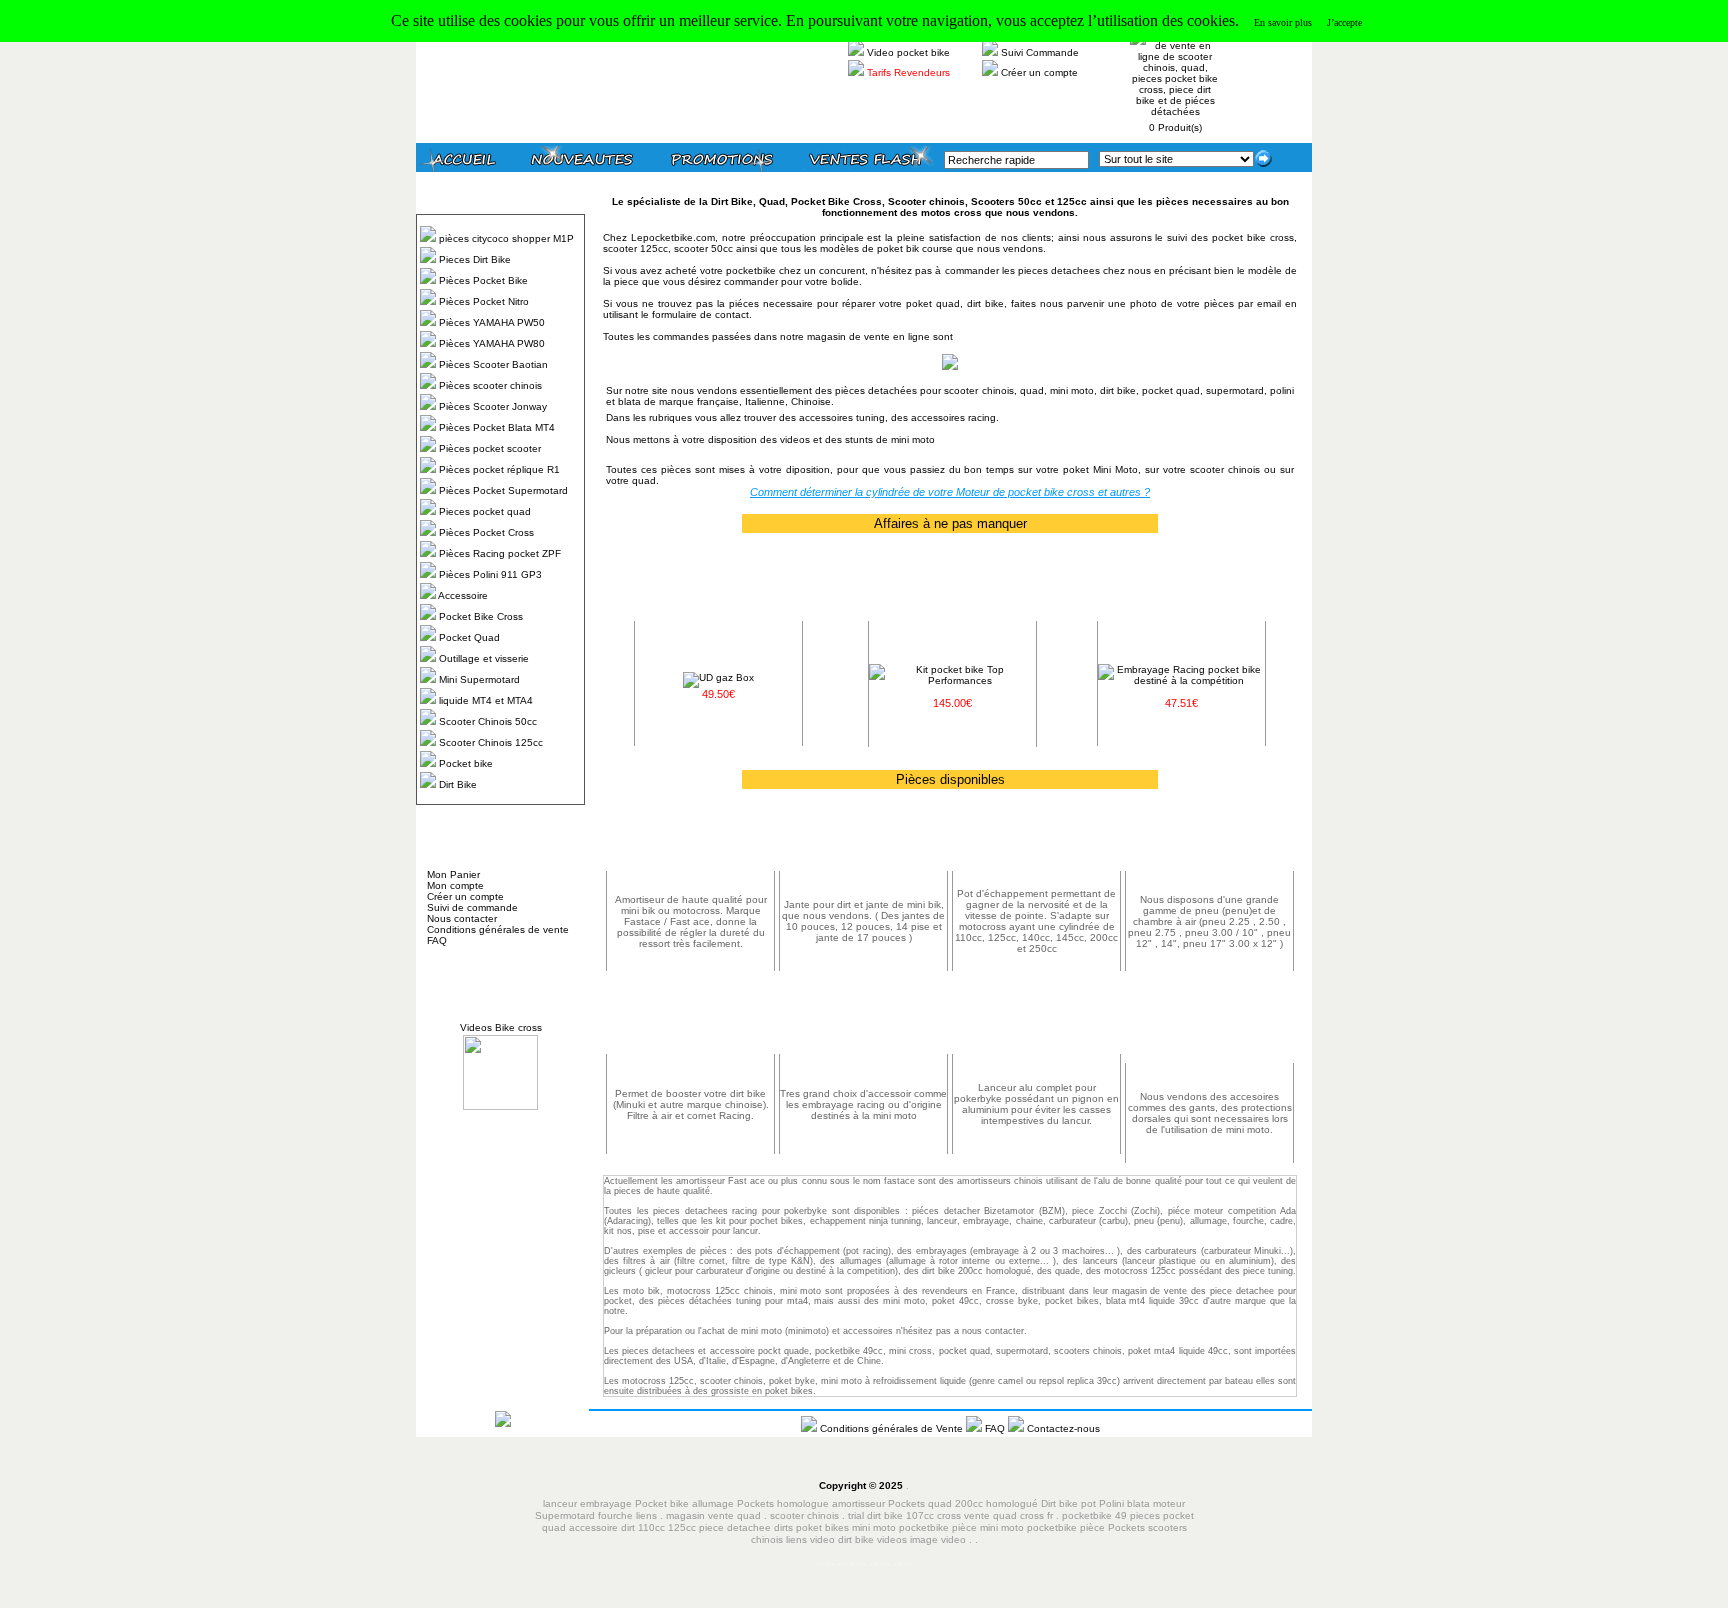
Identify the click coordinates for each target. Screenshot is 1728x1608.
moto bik (641, 1291)
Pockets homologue (783, 1503)
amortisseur (858, 1503)
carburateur (1072, 1221)
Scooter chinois (926, 201)
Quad (772, 201)
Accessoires (1209, 1034)
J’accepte (1344, 22)
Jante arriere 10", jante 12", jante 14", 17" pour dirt (864, 843)
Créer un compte (1039, 72)
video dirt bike (842, 1539)
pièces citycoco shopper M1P (506, 238)
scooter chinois (804, 1515)
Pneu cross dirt (1209, 842)
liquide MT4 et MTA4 (486, 700)
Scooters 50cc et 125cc (1030, 201)
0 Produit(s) (1175, 127)
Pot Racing (1036, 842)
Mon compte (455, 885)
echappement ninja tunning (865, 1221)
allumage (1208, 1221)
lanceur (560, 1503)
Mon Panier (453, 874)
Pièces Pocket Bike (483, 280)
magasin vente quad (713, 1515)
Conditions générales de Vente (893, 1428)
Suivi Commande (1040, 52)
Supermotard (565, 1515)
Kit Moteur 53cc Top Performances (952, 598)
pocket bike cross (1253, 237)
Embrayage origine (829, 1025)
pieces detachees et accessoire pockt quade (715, 1351)
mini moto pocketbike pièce (1044, 1527)
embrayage (986, 1221)
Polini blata (1124, 1503)
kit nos (618, 1231)
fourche (615, 1515)
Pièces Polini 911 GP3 (490, 574)
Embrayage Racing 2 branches (1181, 598)
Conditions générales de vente (498, 929)
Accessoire (463, 595)
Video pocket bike (908, 52)
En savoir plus (1283, 22)
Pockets (1126, 1527)
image (924, 1539)
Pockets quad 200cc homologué (964, 1503)
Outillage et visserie (484, 658)
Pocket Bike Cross (481, 616)
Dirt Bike (458, 784)
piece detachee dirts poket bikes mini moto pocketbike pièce (839, 1527)
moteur (1169, 1503)
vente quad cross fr (1008, 1515)
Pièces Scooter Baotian (493, 364)
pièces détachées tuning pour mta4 (733, 1301)
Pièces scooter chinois (490, 385)
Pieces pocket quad (485, 511)
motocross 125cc (658, 1381)
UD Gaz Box (718, 592)
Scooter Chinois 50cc (488, 721)
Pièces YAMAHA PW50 (492, 322)
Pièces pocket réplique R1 (499, 469)
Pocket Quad (469, 637)
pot (1088, 1503)
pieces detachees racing (705, 1211)
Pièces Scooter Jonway (493, 406)
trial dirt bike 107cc (892, 1515)
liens (646, 1515)
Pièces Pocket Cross (486, 532)
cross (950, 1515)
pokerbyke (805, 1211)
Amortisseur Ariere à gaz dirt (690, 842)
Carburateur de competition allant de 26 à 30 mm (690, 1026)
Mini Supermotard (479, 679)
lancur (745, 1231)
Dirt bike (1059, 1503)
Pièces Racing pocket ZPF (500, 553)
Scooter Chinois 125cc (491, 742)
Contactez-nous (1063, 1428)
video (953, 1539)
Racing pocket (909, 1025)
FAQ (437, 940)
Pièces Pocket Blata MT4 (497, 427)
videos (892, 1539)
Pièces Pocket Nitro (484, 301)
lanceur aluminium (1001, 1020)
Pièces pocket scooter (490, 448)
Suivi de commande (472, 907)
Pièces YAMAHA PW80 (492, 343)
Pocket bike (466, 763)
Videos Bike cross (501, 1027)
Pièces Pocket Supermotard (503, 490)
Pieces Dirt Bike (475, 259)
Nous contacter (462, 918)
